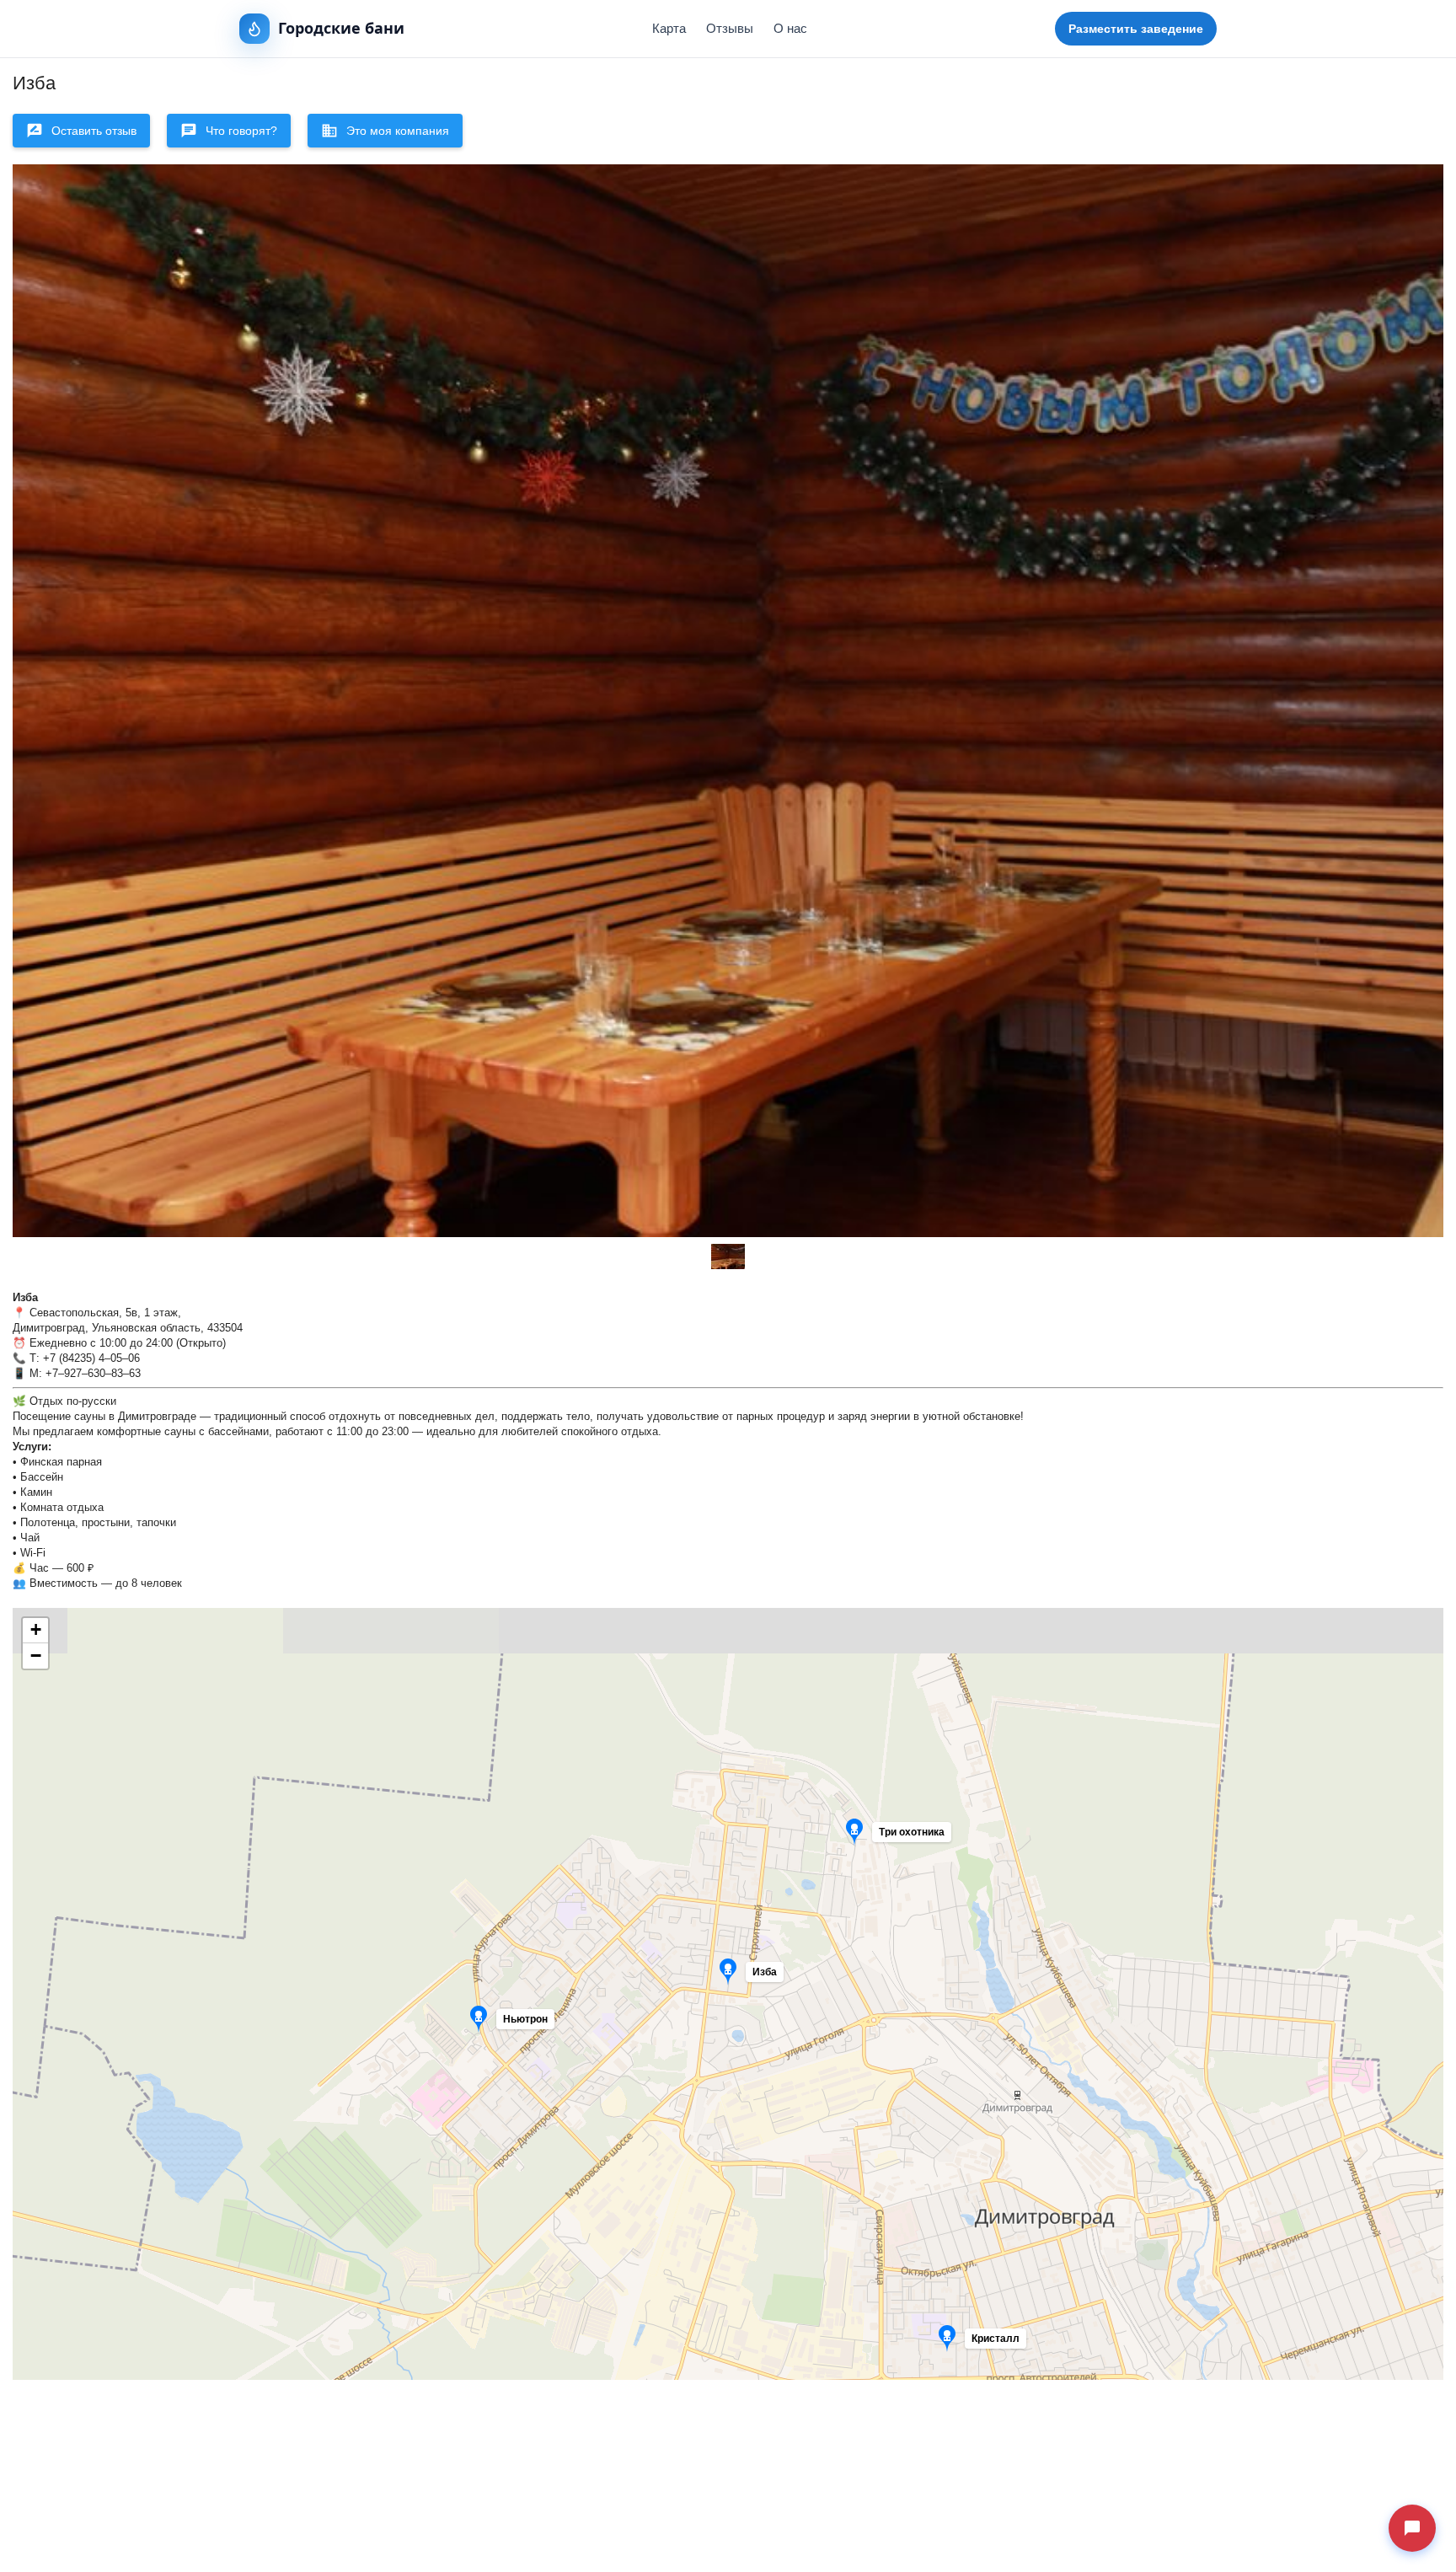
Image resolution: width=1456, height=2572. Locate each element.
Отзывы (730, 28)
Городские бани (341, 28)
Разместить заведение (1136, 29)
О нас (790, 28)
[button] (925, 1836)
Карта (669, 28)
